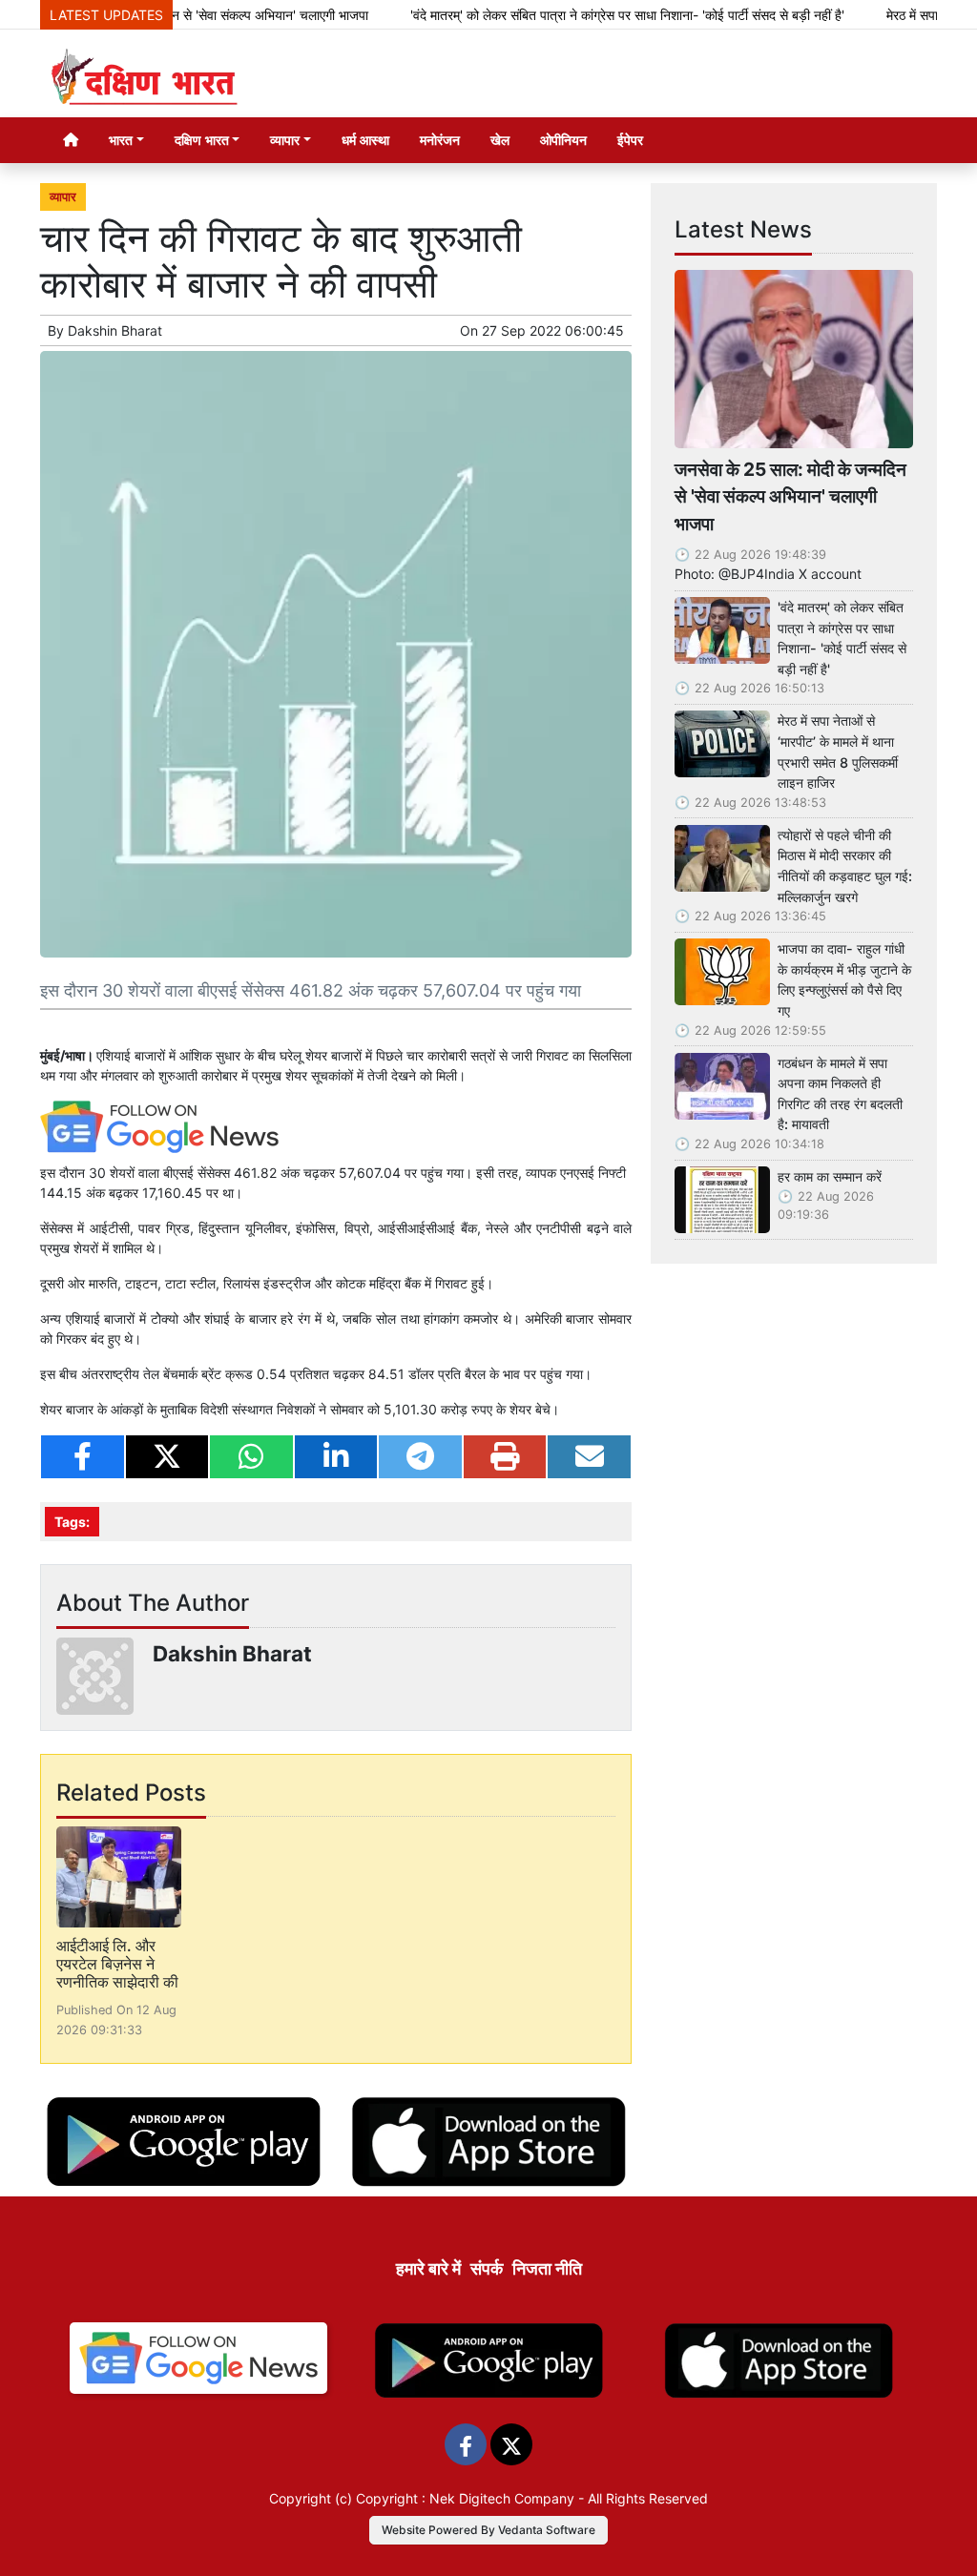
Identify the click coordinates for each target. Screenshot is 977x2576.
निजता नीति (547, 2268)
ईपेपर (630, 140)
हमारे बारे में (428, 2268)
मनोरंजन (440, 140)
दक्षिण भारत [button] (202, 140)
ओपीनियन (563, 140)
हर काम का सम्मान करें (830, 1176)
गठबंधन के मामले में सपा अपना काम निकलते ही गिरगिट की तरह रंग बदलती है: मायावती (840, 1094)
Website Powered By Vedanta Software (488, 2530)
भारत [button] (121, 140)
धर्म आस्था (365, 140)
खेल (500, 140)
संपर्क (487, 2268)
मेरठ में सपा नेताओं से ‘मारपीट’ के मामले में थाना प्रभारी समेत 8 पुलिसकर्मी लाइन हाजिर (838, 752)
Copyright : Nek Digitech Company (465, 2498)
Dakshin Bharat (115, 330)
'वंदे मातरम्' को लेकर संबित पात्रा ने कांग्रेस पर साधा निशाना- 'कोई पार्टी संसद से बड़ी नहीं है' (586, 15)
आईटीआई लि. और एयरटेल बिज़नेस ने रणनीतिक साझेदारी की (117, 1964)
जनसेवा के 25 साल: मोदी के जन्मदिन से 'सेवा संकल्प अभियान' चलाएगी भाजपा (790, 497)
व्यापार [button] (285, 140)
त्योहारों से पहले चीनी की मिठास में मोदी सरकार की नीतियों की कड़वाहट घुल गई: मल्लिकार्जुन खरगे (845, 866)
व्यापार (63, 197)
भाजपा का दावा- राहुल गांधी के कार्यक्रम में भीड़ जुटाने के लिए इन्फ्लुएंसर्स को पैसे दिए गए (844, 979)
